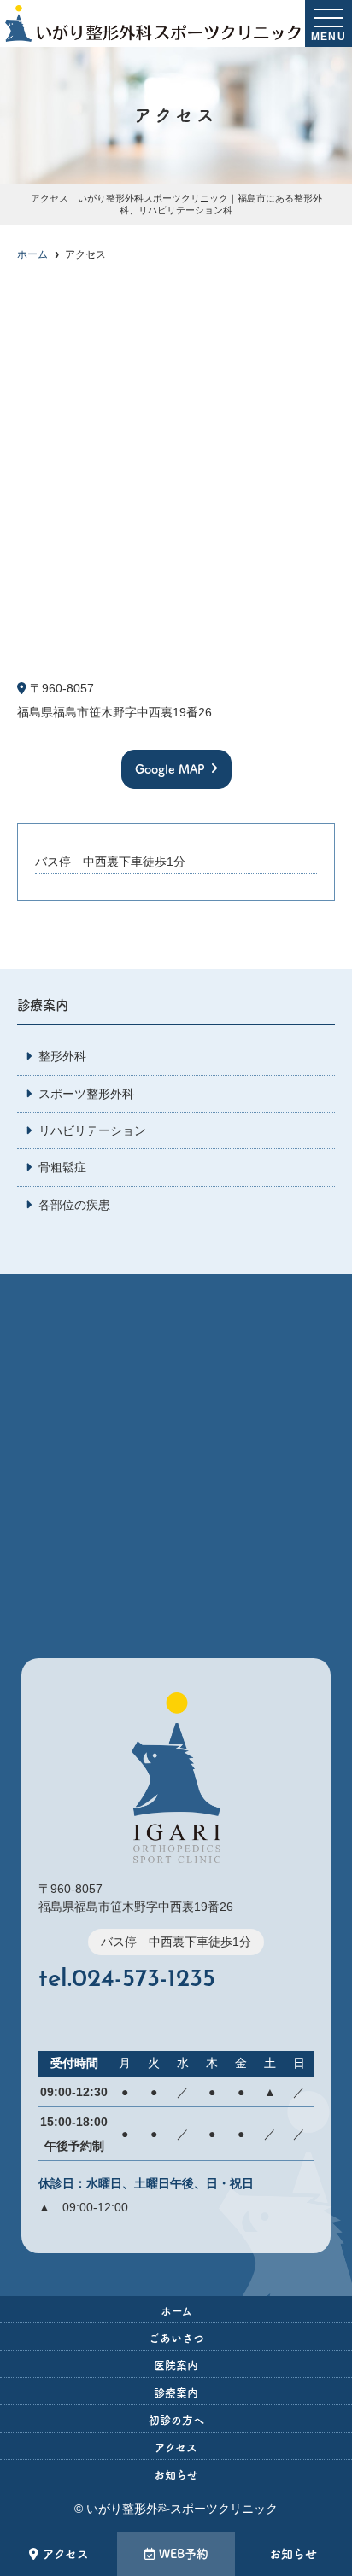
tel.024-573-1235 (127, 1980)
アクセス (66, 2554)
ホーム (176, 2311)
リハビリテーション (92, 1130)
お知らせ (293, 2554)
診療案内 (176, 2393)
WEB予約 (184, 2554)
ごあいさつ (176, 2338)
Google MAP (170, 769)
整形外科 (62, 1056)
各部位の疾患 (74, 1205)
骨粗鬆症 (62, 1167)
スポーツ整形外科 (86, 1094)
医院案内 (176, 2366)
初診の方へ (176, 2420)
